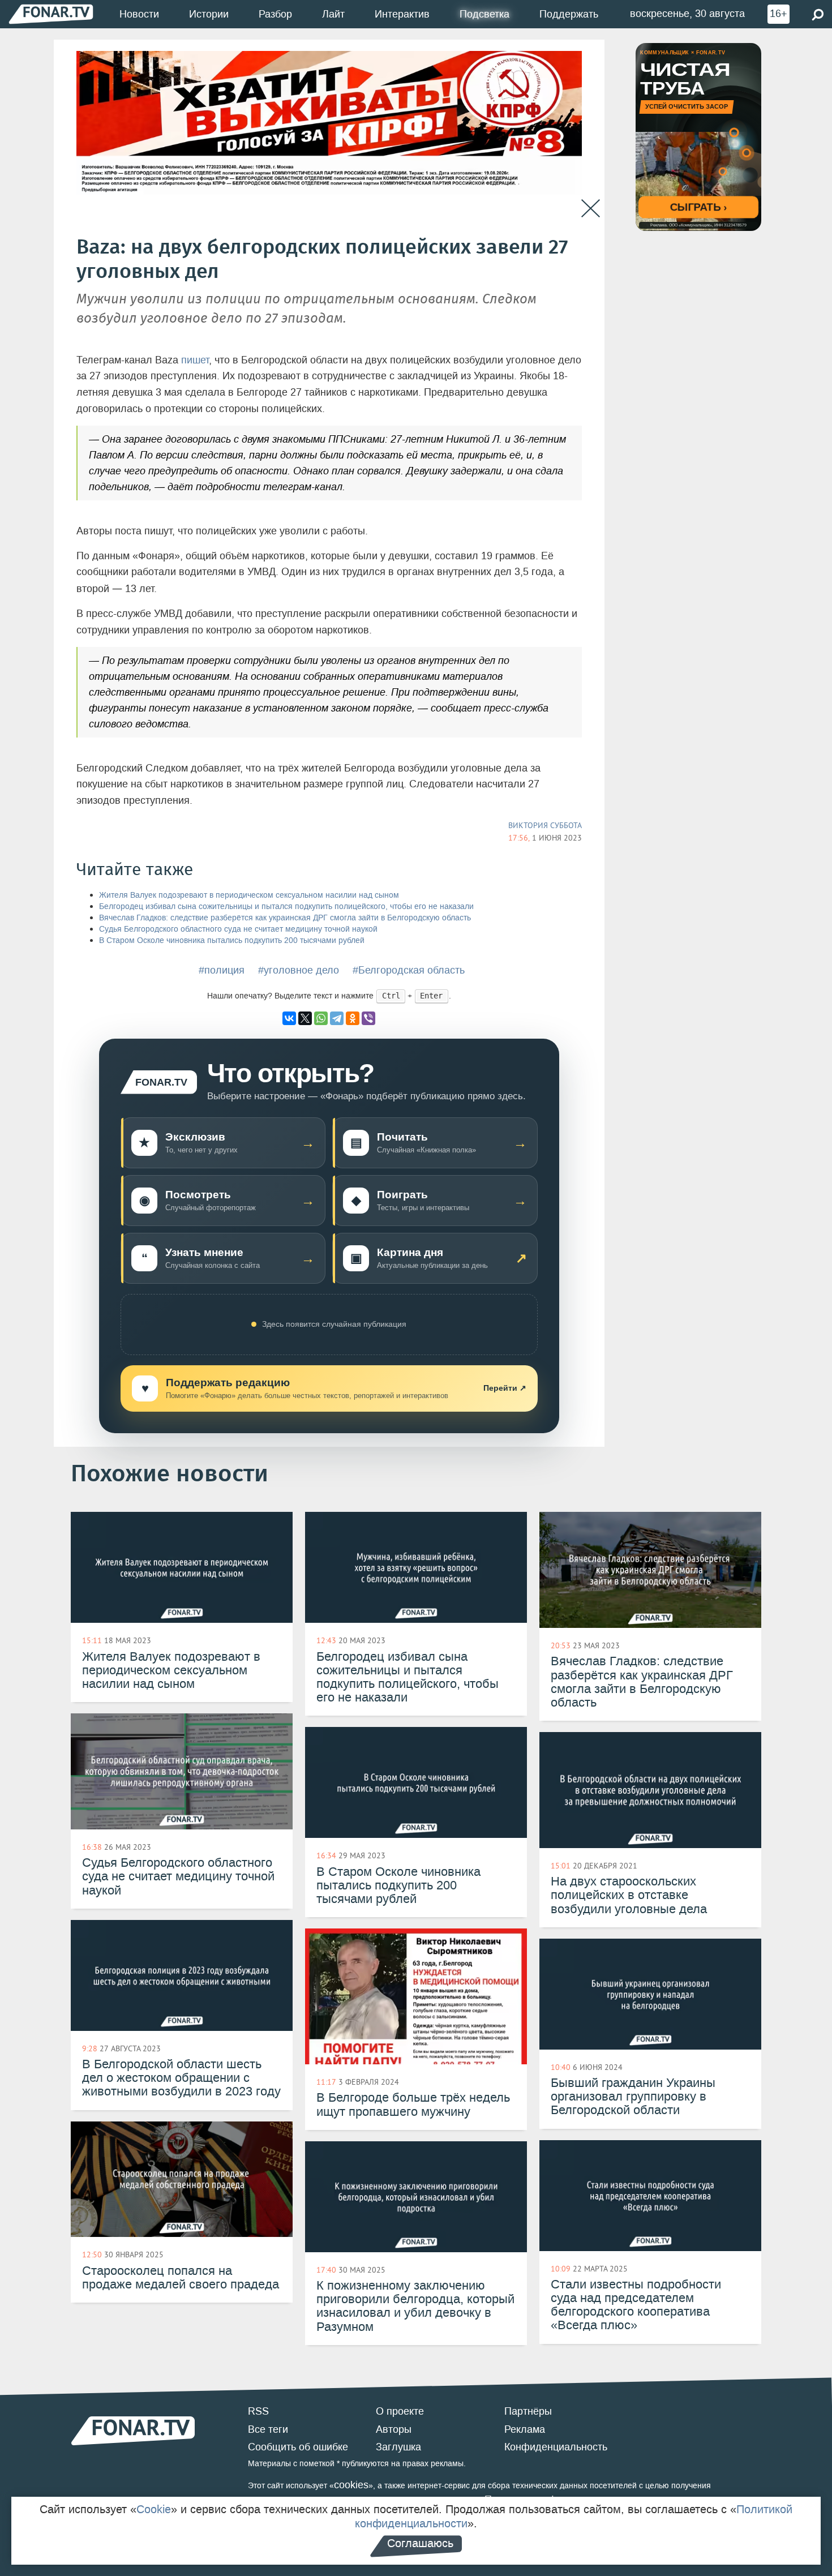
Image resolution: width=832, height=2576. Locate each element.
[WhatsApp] (321, 1018)
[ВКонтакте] (289, 1018)
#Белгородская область (409, 970)
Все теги (268, 2429)
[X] (305, 1018)
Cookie (154, 2509)
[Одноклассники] (353, 1018)
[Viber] (368, 1018)
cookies (351, 2485)
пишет (195, 360)
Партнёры (528, 2411)
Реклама (525, 2429)
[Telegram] (337, 1018)
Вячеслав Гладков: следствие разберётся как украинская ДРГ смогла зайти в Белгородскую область (285, 918)
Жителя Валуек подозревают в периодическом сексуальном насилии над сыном (249, 895)
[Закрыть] (591, 209)
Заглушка (398, 2447)
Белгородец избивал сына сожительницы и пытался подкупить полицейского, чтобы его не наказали (286, 906)
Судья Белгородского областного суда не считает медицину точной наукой (238, 929)
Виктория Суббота (545, 825)
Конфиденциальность (556, 2447)
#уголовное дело (299, 970)
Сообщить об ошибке (298, 2447)
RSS (258, 2411)
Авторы (394, 2429)
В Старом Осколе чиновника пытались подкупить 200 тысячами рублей (232, 940)
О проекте (400, 2411)
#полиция (222, 970)
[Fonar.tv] (51, 14)
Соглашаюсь (420, 2543)
